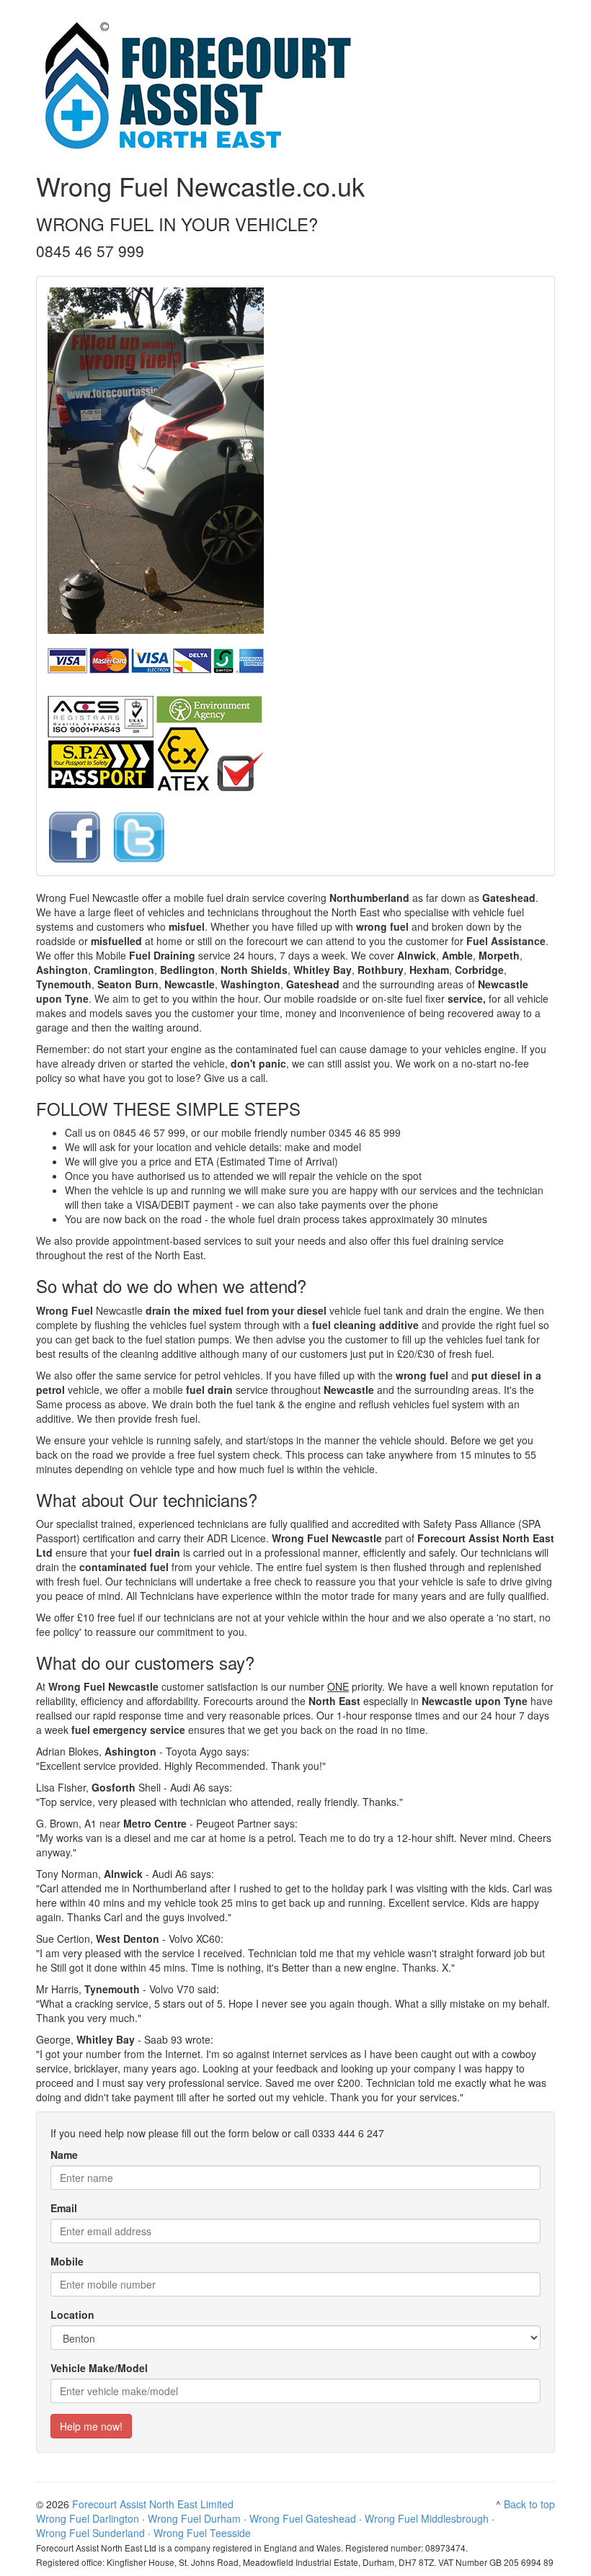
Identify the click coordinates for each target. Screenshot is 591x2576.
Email (64, 2208)
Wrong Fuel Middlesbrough (427, 2518)
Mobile (67, 2261)
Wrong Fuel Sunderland (90, 2533)
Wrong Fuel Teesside (202, 2533)
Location (72, 2315)
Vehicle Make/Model (99, 2368)
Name (64, 2155)
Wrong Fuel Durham (194, 2518)
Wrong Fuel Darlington (88, 2518)
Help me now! (91, 2426)
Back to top (529, 2504)
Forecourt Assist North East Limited (153, 2504)
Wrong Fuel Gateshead (303, 2518)
